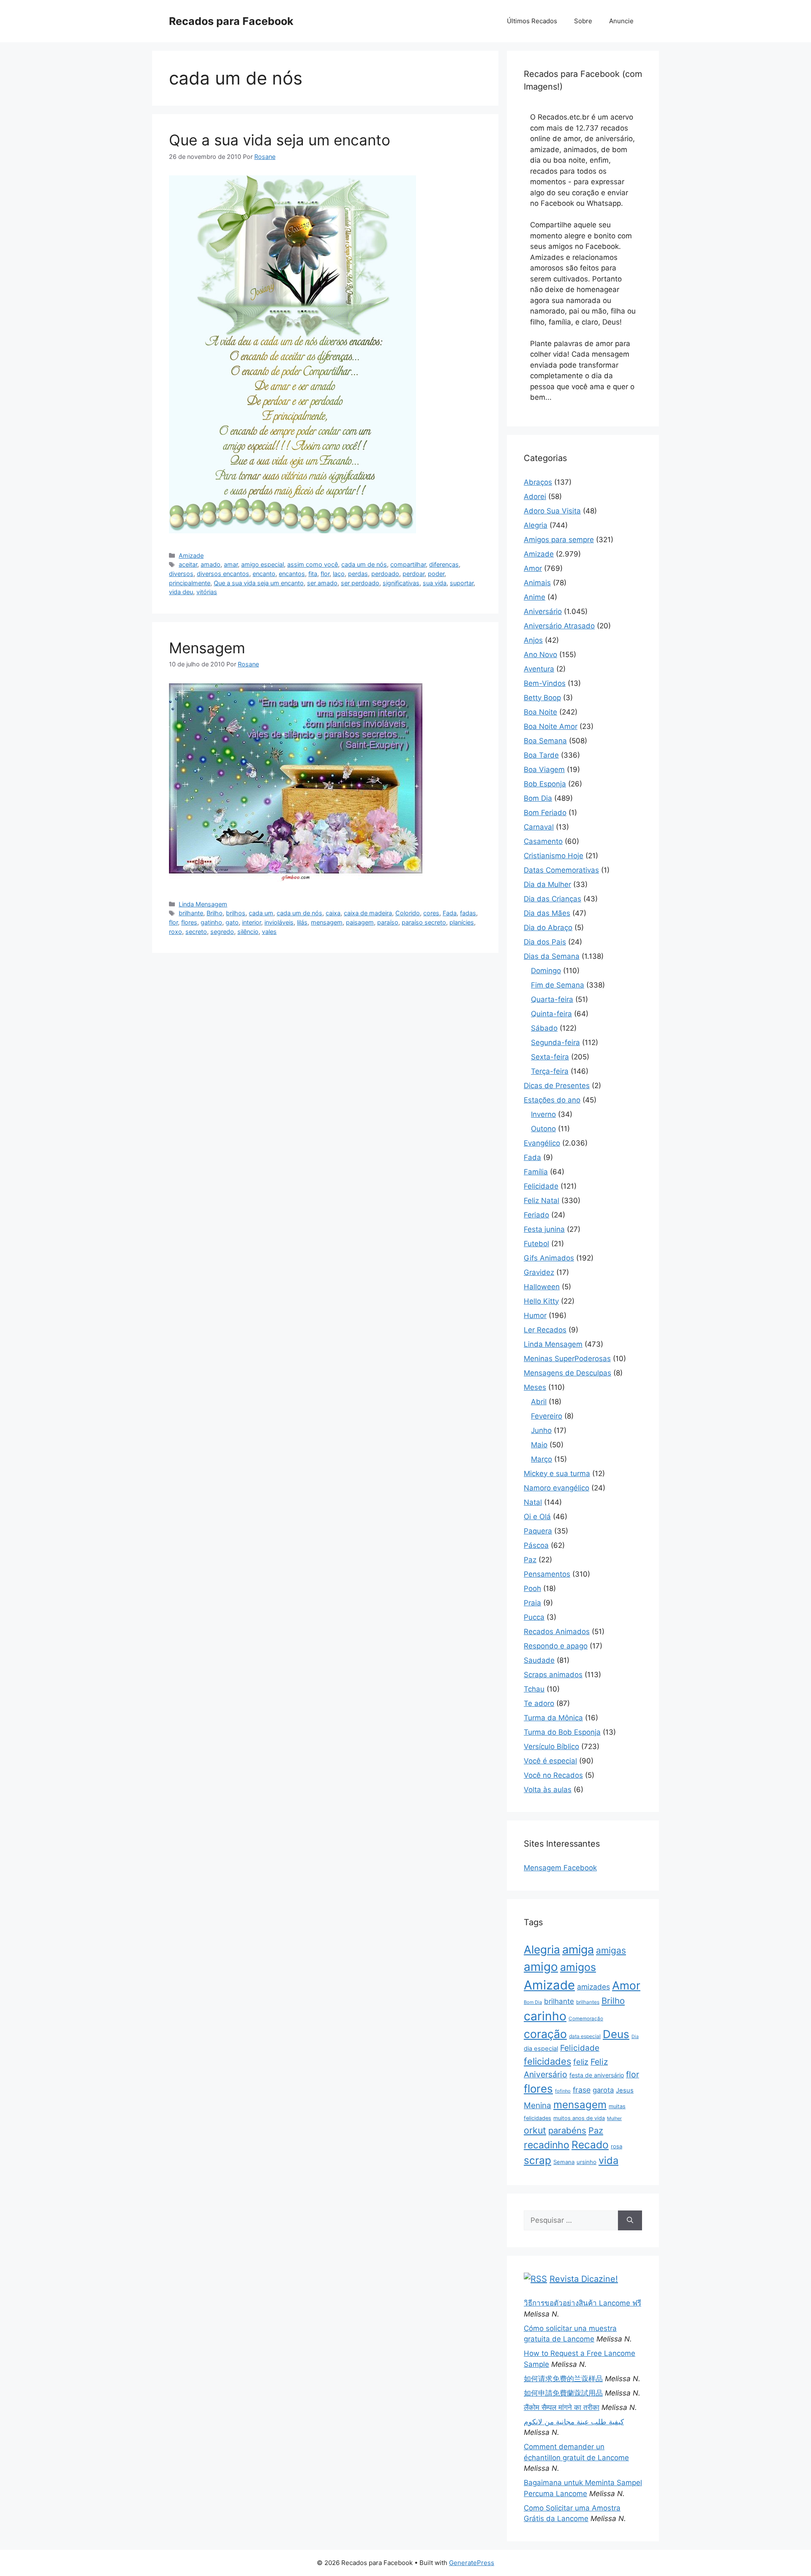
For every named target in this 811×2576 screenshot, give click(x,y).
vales (269, 932)
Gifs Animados (549, 1258)
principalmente (190, 583)
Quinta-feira (551, 1014)
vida (608, 2160)
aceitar (188, 564)
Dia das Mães (547, 913)
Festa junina (544, 1229)
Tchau (534, 1689)
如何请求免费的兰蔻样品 (563, 2379)
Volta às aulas (548, 1790)
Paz (530, 1560)
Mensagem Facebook (560, 1868)
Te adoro (539, 1703)
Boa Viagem (544, 770)
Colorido (408, 913)
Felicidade (541, 1186)
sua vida (435, 583)
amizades (593, 1987)
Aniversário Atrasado (559, 626)
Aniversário (543, 611)
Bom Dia (538, 798)
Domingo (546, 971)
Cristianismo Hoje (554, 856)
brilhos (236, 913)
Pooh (532, 1588)
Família (536, 1172)
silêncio (248, 932)
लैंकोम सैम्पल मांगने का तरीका (562, 2407)
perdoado (385, 574)
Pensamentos (547, 1574)
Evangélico (542, 1143)
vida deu (181, 592)
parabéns (567, 2130)
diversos (181, 574)
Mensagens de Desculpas (567, 1373)
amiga (578, 1950)
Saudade (539, 1660)
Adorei (535, 497)
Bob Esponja (545, 784)
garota (603, 2090)
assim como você (313, 564)
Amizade (191, 555)
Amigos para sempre (559, 540)
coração (545, 2034)
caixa (333, 913)
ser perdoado (360, 583)
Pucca (534, 1617)
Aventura (539, 669)
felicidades (547, 2061)
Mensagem (207, 648)
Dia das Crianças (552, 899)
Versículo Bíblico (551, 1746)
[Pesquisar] (630, 2221)
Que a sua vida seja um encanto (280, 140)
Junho (541, 1430)
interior (252, 922)
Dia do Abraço (548, 928)
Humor (535, 1315)
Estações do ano (552, 1100)
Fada (450, 913)
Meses (535, 1387)
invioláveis (279, 922)
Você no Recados (553, 1775)
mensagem (327, 922)
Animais (537, 583)
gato (232, 922)
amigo (541, 1967)
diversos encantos (223, 574)
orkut (535, 2130)
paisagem (360, 922)
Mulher (614, 2118)
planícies (462, 922)
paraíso (388, 922)
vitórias (207, 592)
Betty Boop (542, 698)
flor (325, 574)
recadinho (547, 2145)
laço (339, 574)
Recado (590, 2145)
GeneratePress (472, 2563)
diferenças (444, 564)
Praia (532, 1603)
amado (211, 564)
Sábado (544, 1028)
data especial (585, 2036)
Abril (539, 1402)
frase (582, 2090)
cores (431, 913)
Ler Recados (545, 1330)
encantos (292, 574)
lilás (302, 922)
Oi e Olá (537, 1517)
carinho (545, 2016)
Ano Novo (540, 655)
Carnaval (539, 827)
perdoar (414, 574)
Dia (635, 2037)
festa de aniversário (597, 2075)
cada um (261, 913)
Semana (564, 2162)
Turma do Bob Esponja (562, 1732)
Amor (533, 568)
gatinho (211, 922)
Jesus (625, 2090)
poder (436, 574)
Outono (543, 1129)
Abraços (538, 482)
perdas (358, 574)
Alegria (536, 525)
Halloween (542, 1287)
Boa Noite (540, 712)
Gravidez (539, 1272)
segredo (222, 932)
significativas (401, 583)
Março (542, 1459)
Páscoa (536, 1545)
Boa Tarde (541, 755)
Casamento (543, 841)
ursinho (586, 2162)
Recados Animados (557, 1632)
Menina (537, 2105)
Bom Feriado (545, 813)
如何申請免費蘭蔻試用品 (563, 2393)
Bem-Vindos (545, 683)
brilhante (191, 913)
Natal (533, 1502)
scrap (537, 2160)
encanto (264, 574)
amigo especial (263, 564)
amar (231, 564)
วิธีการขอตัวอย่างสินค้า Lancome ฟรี (582, 2303)
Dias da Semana (552, 956)
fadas (468, 913)
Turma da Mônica (553, 1718)
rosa (616, 2146)
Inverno (543, 1114)
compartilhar (408, 564)
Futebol (536, 1244)
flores (189, 922)
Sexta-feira (550, 1057)
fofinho (563, 2091)
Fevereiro (547, 1416)
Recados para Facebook (231, 21)
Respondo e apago (556, 1646)
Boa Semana (545, 741)
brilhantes (588, 2002)
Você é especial (550, 1761)
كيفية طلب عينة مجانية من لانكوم (574, 2422)
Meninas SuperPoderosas (567, 1359)
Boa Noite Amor (551, 726)
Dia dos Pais (545, 942)
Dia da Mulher (547, 884)
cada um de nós (364, 564)
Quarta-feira (552, 999)
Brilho (215, 913)
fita (313, 574)
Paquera (538, 1531)
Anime (535, 597)
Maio (539, 1445)
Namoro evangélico (557, 1488)
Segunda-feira (555, 1042)
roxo (176, 932)
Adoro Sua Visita (552, 511)
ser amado (322, 583)
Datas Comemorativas (561, 870)
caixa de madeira (368, 913)
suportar (462, 583)
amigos (578, 1967)
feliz (581, 2062)
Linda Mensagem (203, 904)
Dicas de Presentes (557, 1086)
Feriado (536, 1215)
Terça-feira (550, 1071)
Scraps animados (553, 1675)
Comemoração (586, 2019)
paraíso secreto (424, 922)
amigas (611, 1950)
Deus (616, 2034)
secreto (196, 932)
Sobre (583, 21)
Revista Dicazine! (584, 2279)
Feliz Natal (542, 1201)
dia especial (541, 2049)
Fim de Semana (558, 985)
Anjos (533, 640)
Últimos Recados (532, 21)
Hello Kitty (541, 1301)
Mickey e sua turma (557, 1474)
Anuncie (621, 21)
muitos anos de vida (579, 2118)
